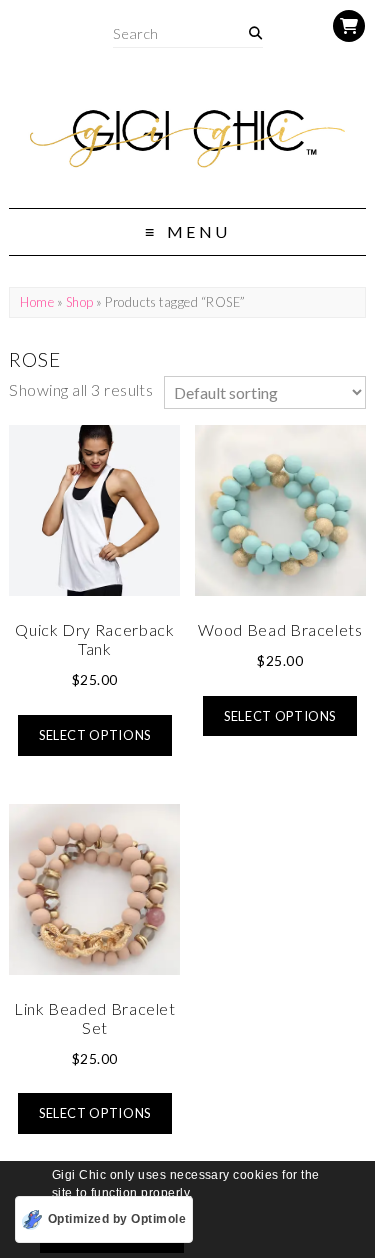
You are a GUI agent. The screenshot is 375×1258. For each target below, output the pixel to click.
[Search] (255, 33)
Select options (95, 735)
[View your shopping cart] (349, 26)
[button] (198, 1194)
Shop (80, 302)
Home (37, 302)
